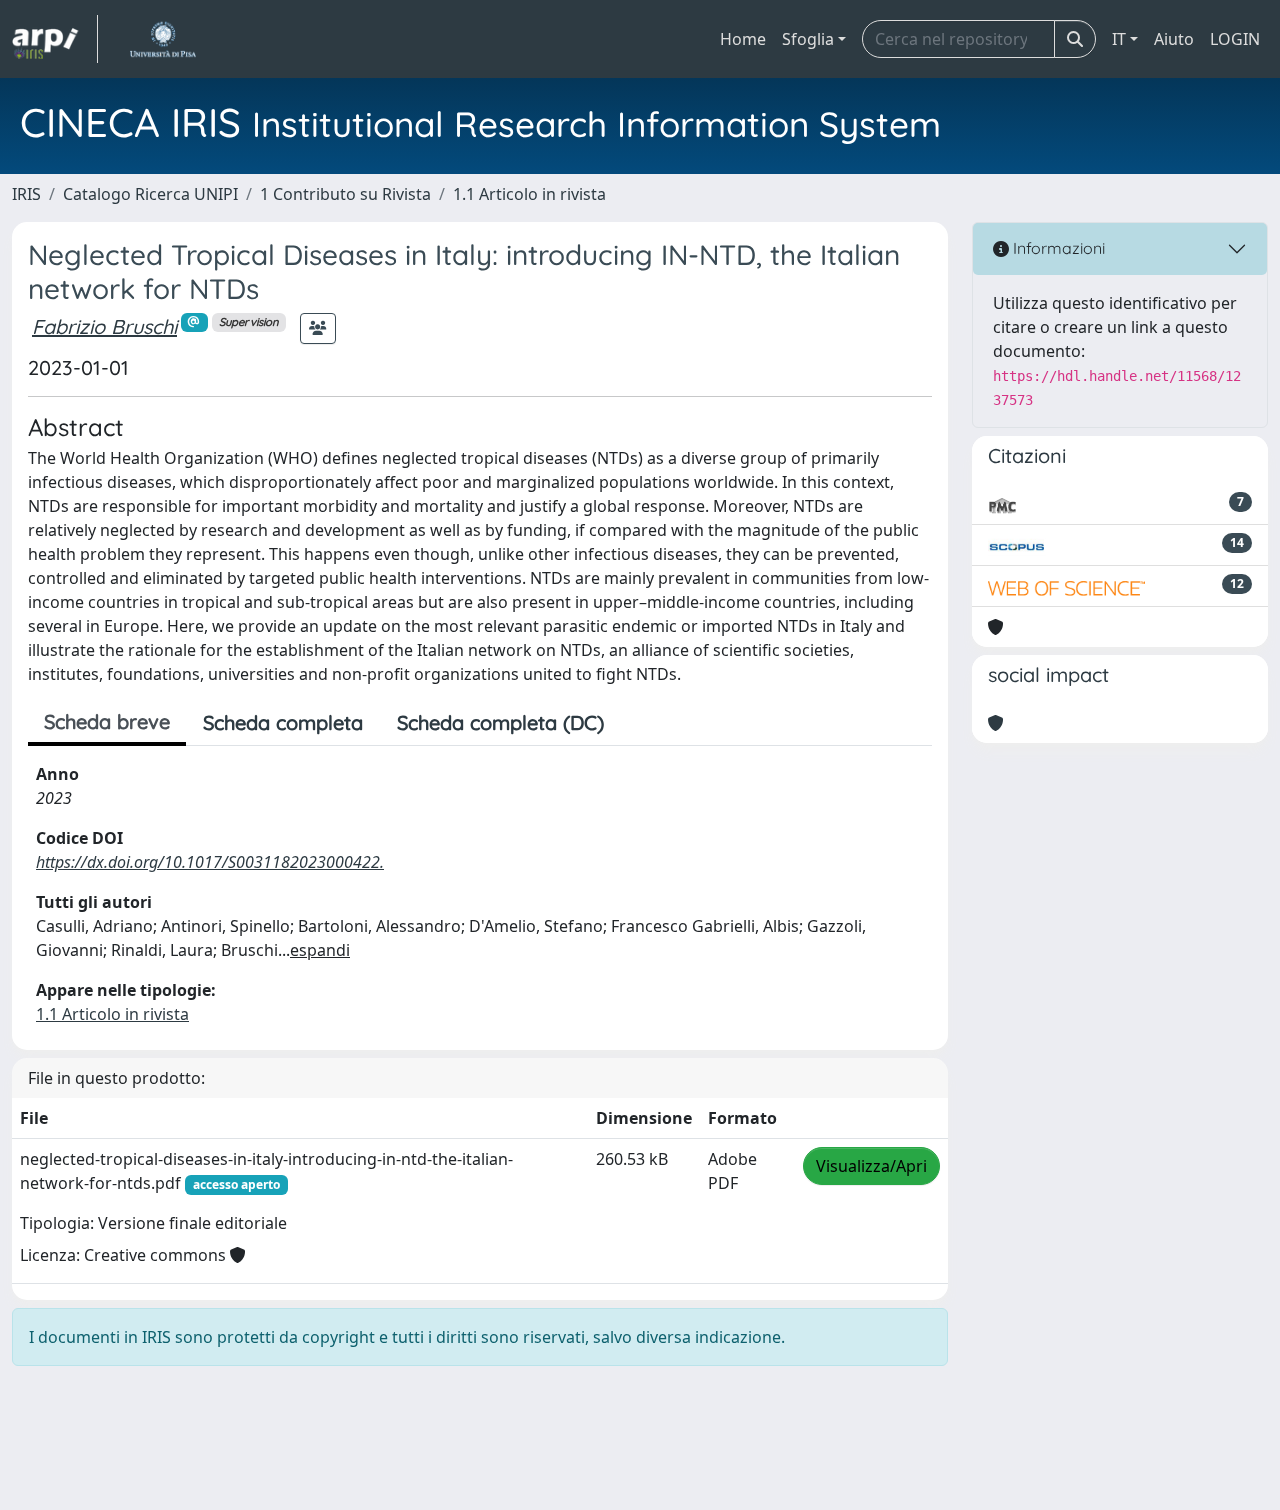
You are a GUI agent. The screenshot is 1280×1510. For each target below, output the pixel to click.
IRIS (26, 194)
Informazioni (1057, 248)
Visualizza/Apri (871, 1166)
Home (743, 39)
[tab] (638, 723)
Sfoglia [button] (808, 39)
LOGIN (1235, 39)
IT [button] (1119, 39)
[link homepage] (55, 39)
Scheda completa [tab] (283, 722)
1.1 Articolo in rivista (529, 194)
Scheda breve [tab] (107, 721)
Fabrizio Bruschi (104, 326)
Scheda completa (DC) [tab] (500, 722)
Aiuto (1174, 39)
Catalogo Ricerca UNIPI (150, 194)
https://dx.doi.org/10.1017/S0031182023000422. (210, 862)
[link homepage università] (162, 39)
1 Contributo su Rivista (345, 194)
